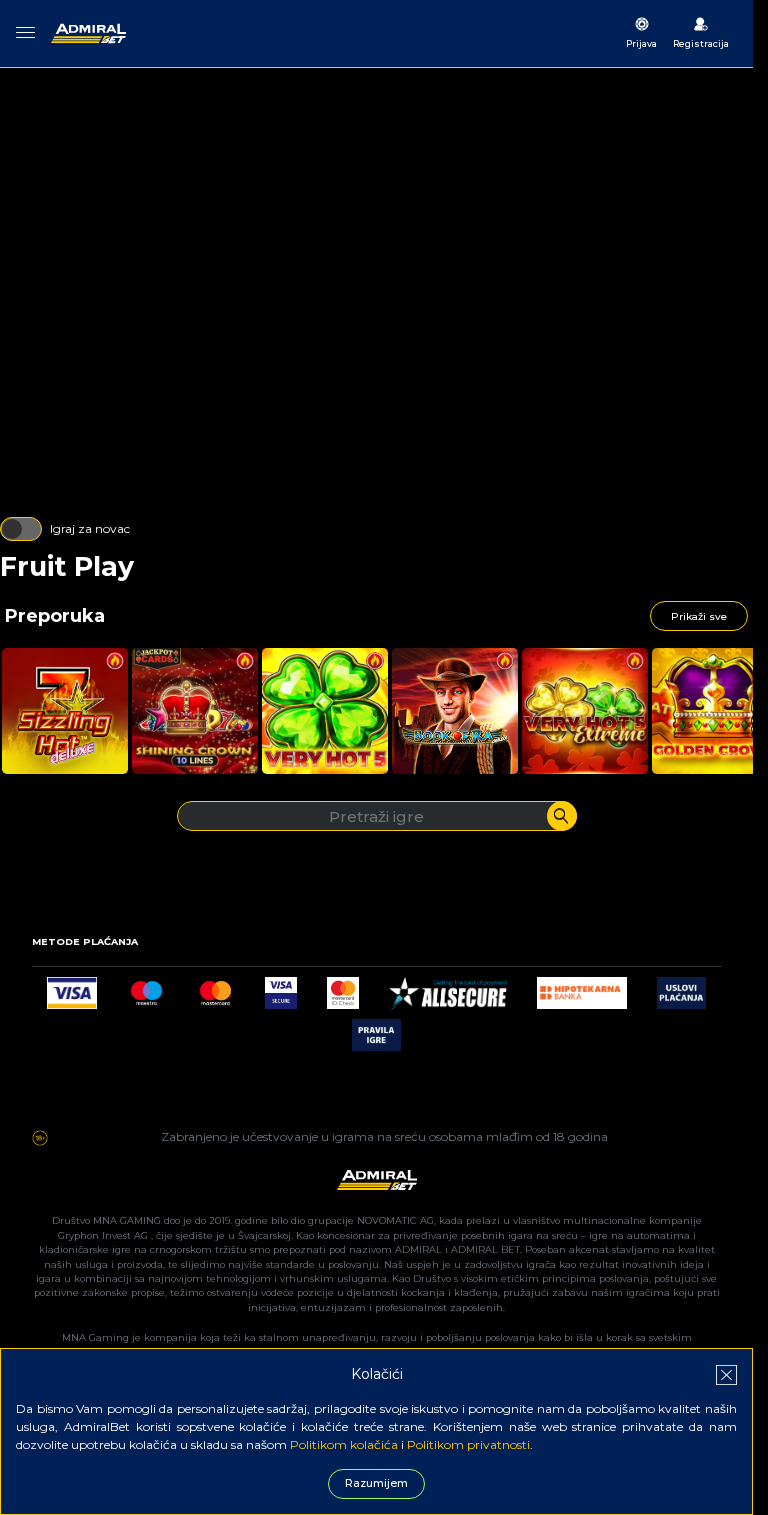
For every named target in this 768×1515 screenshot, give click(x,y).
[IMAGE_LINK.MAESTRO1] (146, 987)
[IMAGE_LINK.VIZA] (72, 987)
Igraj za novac (90, 528)
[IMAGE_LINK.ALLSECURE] (448, 987)
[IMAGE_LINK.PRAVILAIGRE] (376, 1029)
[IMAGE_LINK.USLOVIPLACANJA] (681, 987)
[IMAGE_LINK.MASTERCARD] (215, 987)
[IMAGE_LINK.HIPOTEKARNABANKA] (582, 987)
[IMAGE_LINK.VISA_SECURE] (281, 987)
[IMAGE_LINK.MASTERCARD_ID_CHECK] (343, 987)
